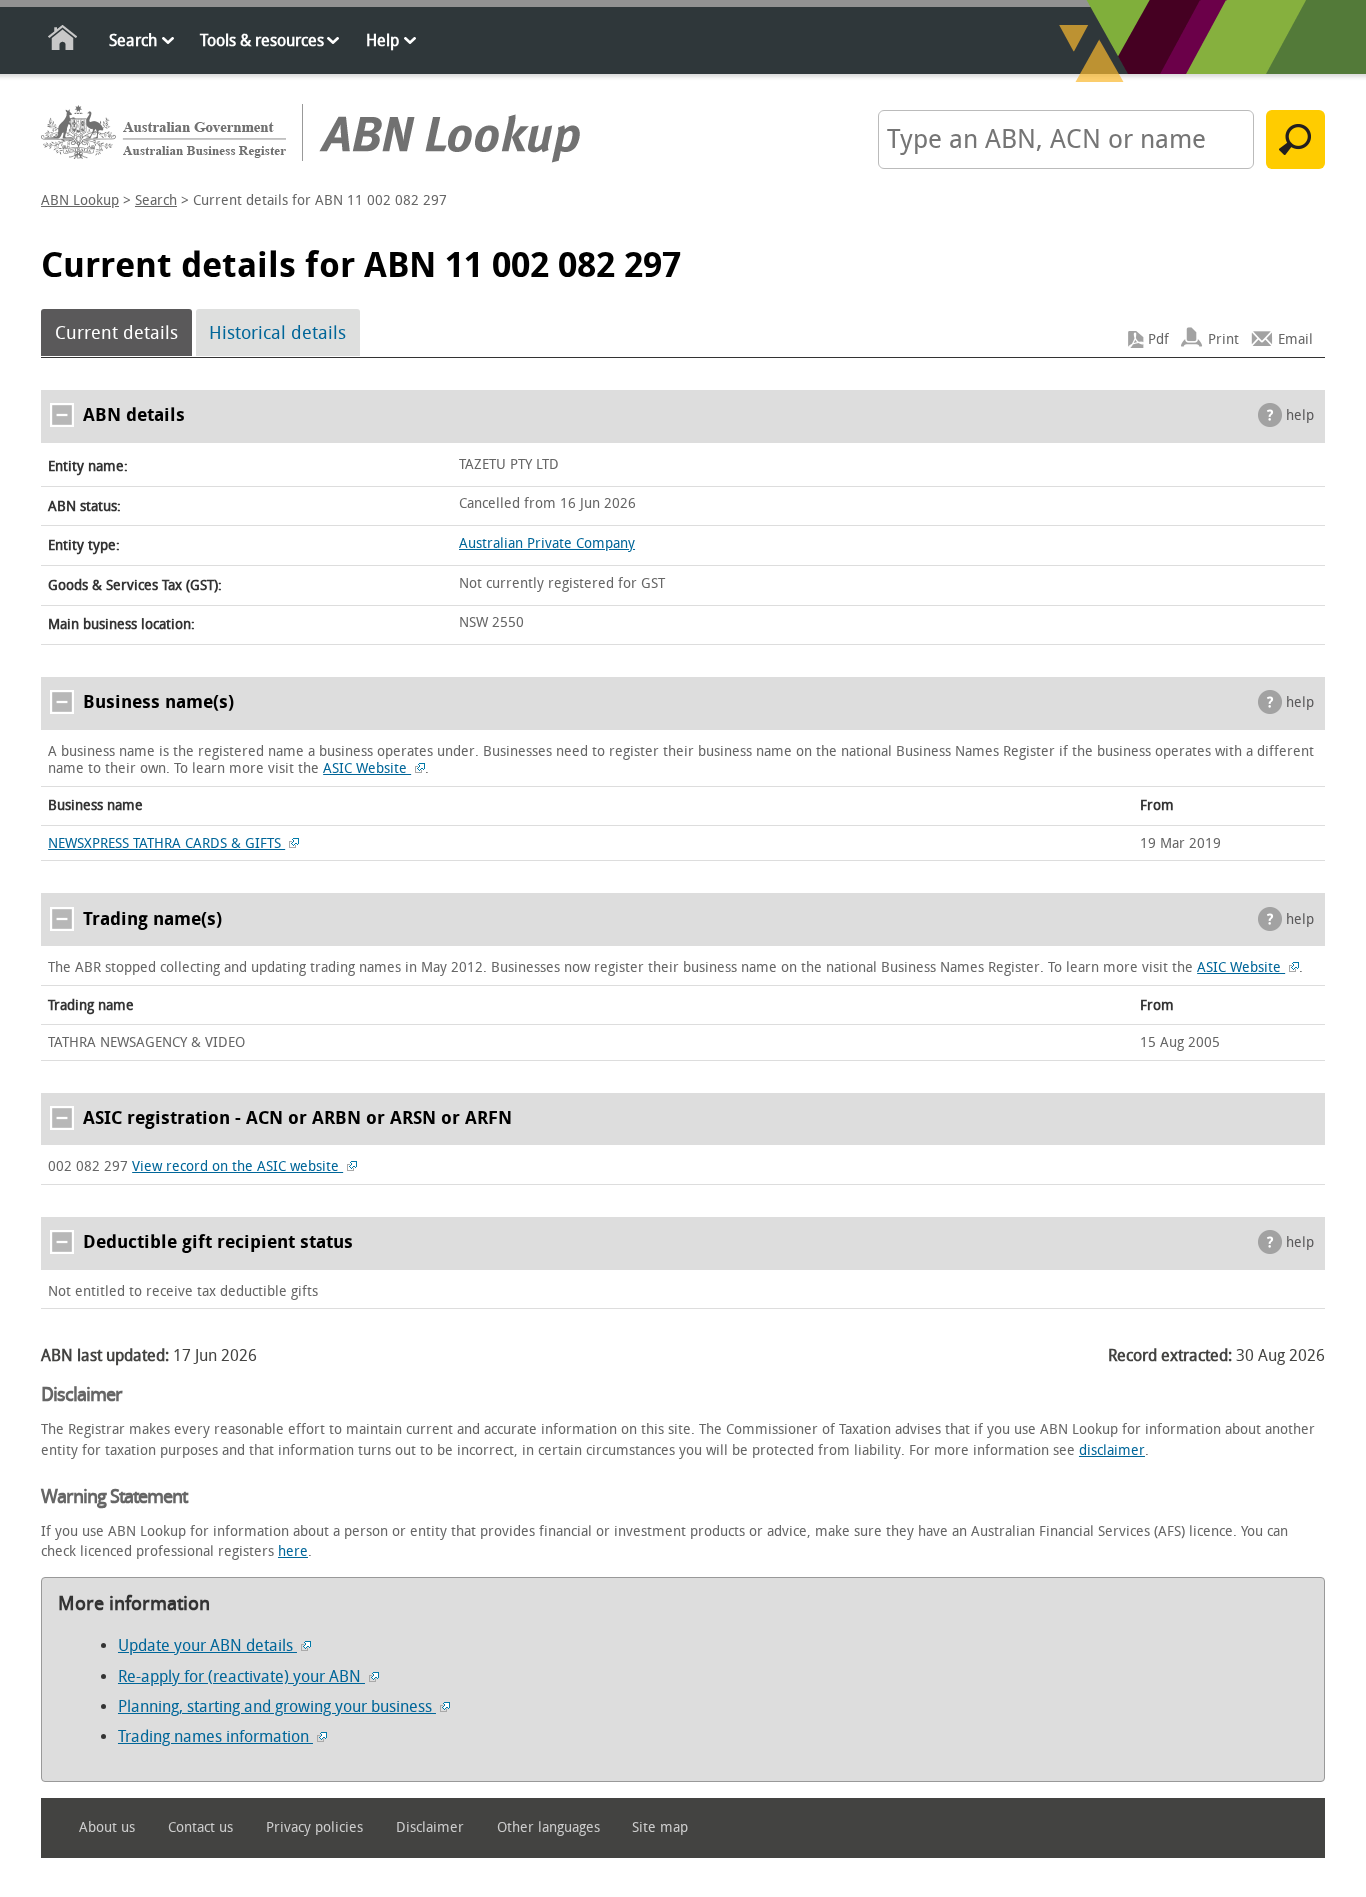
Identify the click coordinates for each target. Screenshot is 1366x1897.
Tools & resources (262, 40)
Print (1223, 339)
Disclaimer (430, 1827)
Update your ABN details (207, 1645)
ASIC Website (367, 768)
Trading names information (215, 1736)
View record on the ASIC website (237, 1166)
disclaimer (1112, 1450)
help (1300, 415)
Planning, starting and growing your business (277, 1706)
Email (1295, 339)
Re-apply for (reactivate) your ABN (241, 1676)
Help (382, 40)
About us (107, 1827)
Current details (116, 333)
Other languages (548, 1827)
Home (63, 41)
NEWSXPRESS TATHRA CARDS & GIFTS (166, 843)
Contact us (200, 1827)
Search (133, 40)
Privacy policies (314, 1827)
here (293, 1551)
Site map (660, 1827)
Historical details (277, 333)
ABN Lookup (80, 200)
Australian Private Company (547, 543)
